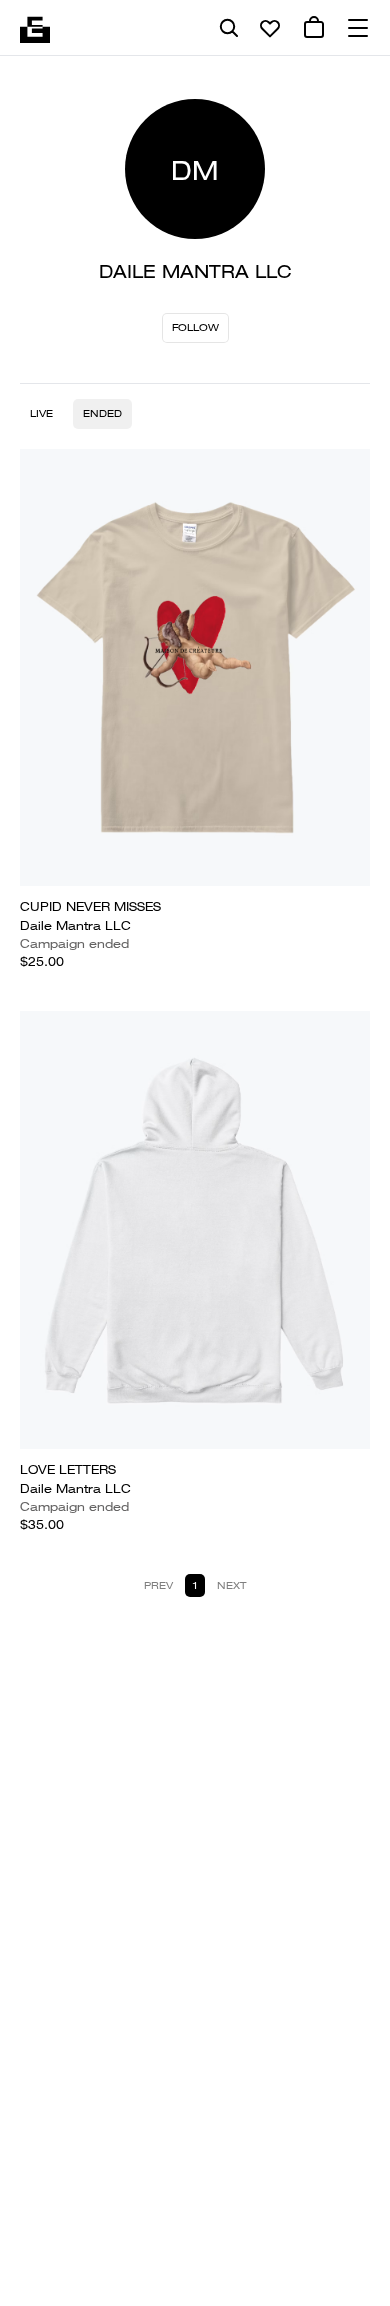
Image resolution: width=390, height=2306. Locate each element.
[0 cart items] (314, 28)
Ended (102, 413)
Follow (195, 327)
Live (41, 413)
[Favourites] (270, 28)
